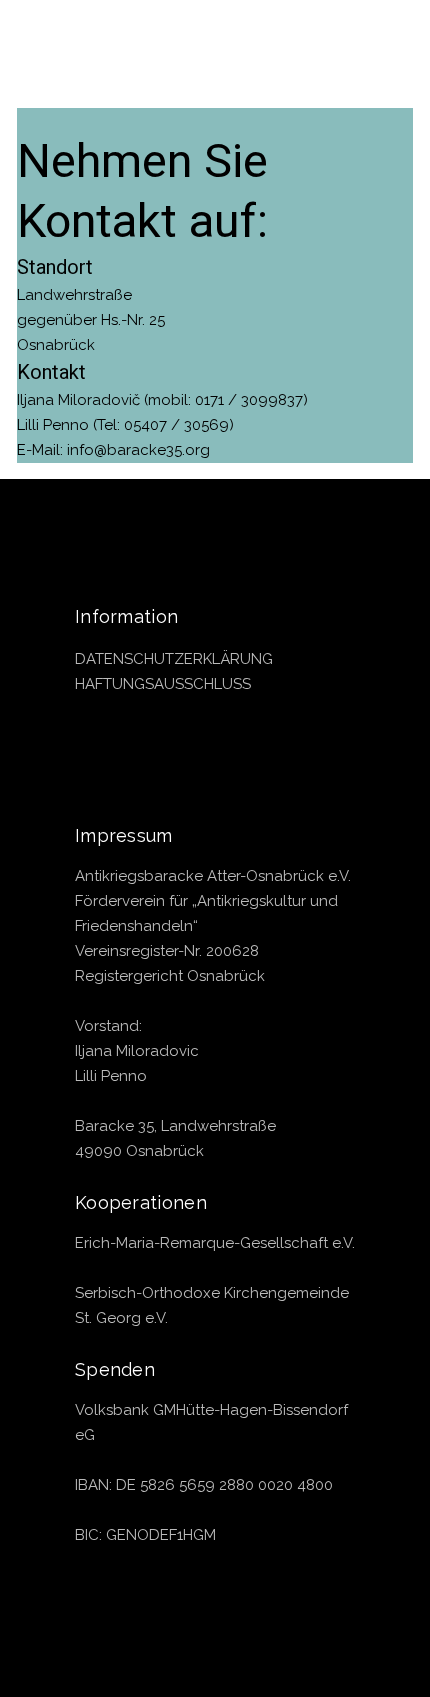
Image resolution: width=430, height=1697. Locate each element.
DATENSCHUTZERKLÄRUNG (174, 659)
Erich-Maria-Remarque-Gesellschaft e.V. (215, 1243)
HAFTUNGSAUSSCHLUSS (163, 684)
